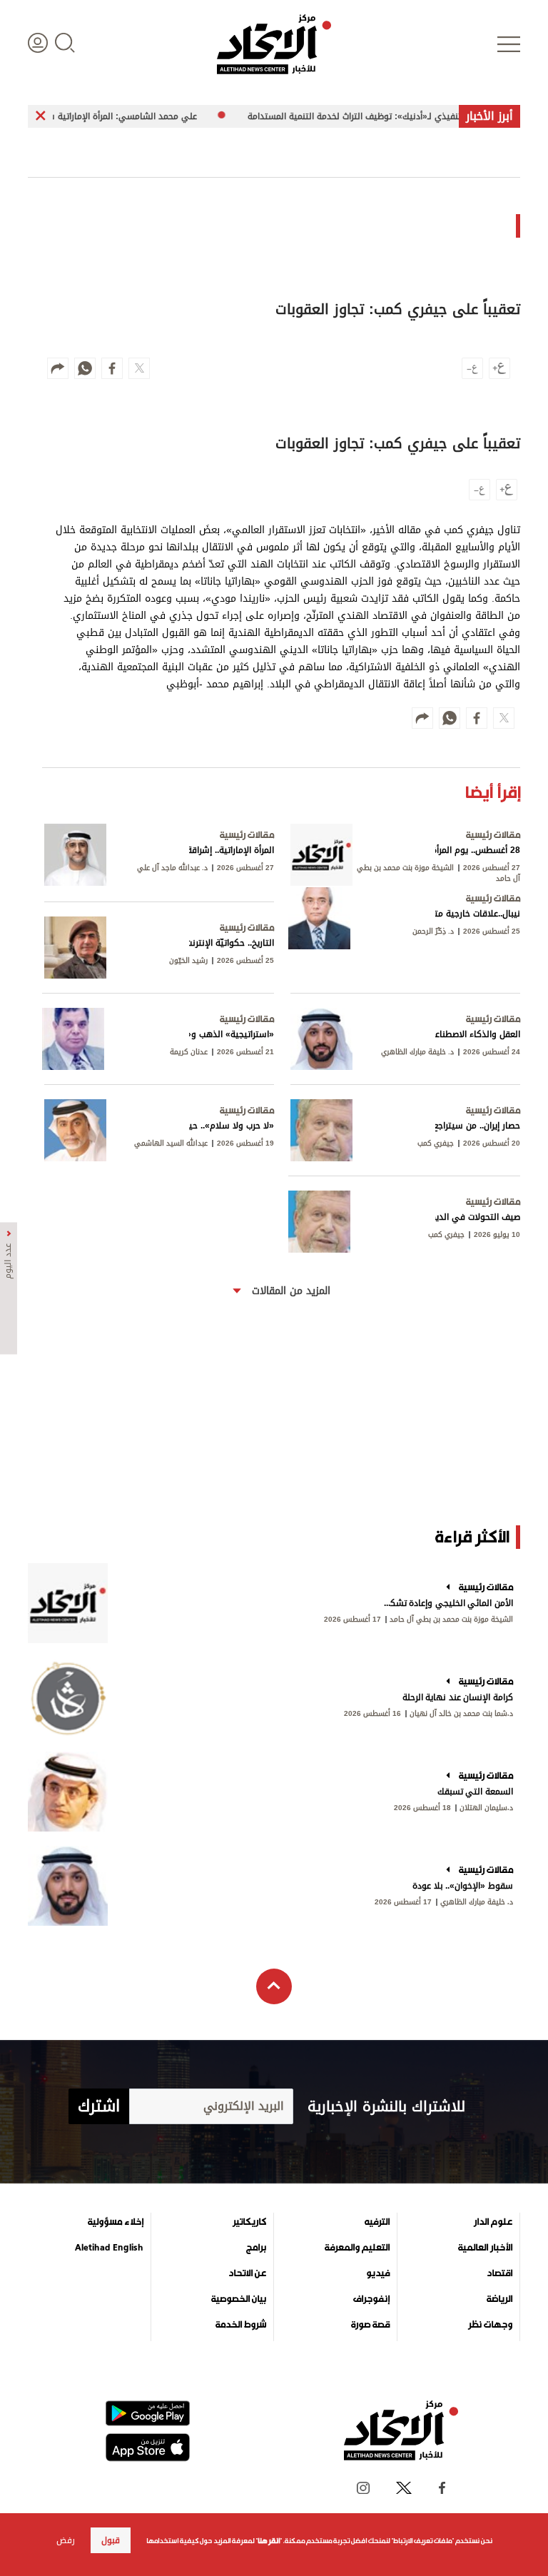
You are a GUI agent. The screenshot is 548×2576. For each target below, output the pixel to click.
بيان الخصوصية (239, 2299)
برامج (256, 2248)
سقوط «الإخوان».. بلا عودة (463, 1886)
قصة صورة (370, 2325)
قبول (111, 2540)
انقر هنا (269, 2541)
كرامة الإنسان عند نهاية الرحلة (458, 1697)
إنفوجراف (371, 2299)
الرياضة (499, 2299)
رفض (66, 2540)
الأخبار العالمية (485, 2248)
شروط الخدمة (241, 2325)
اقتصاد (499, 2273)
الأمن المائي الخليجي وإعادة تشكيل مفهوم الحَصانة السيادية (447, 1603)
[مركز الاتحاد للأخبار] (274, 44)
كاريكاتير (249, 2222)
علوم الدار (493, 2222)
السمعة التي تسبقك (475, 1792)
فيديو (378, 2273)
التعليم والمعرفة (357, 2248)
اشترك (99, 2106)
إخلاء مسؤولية (116, 2222)
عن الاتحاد (247, 2273)
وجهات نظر (490, 2325)
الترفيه (377, 2222)
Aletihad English (109, 2248)
